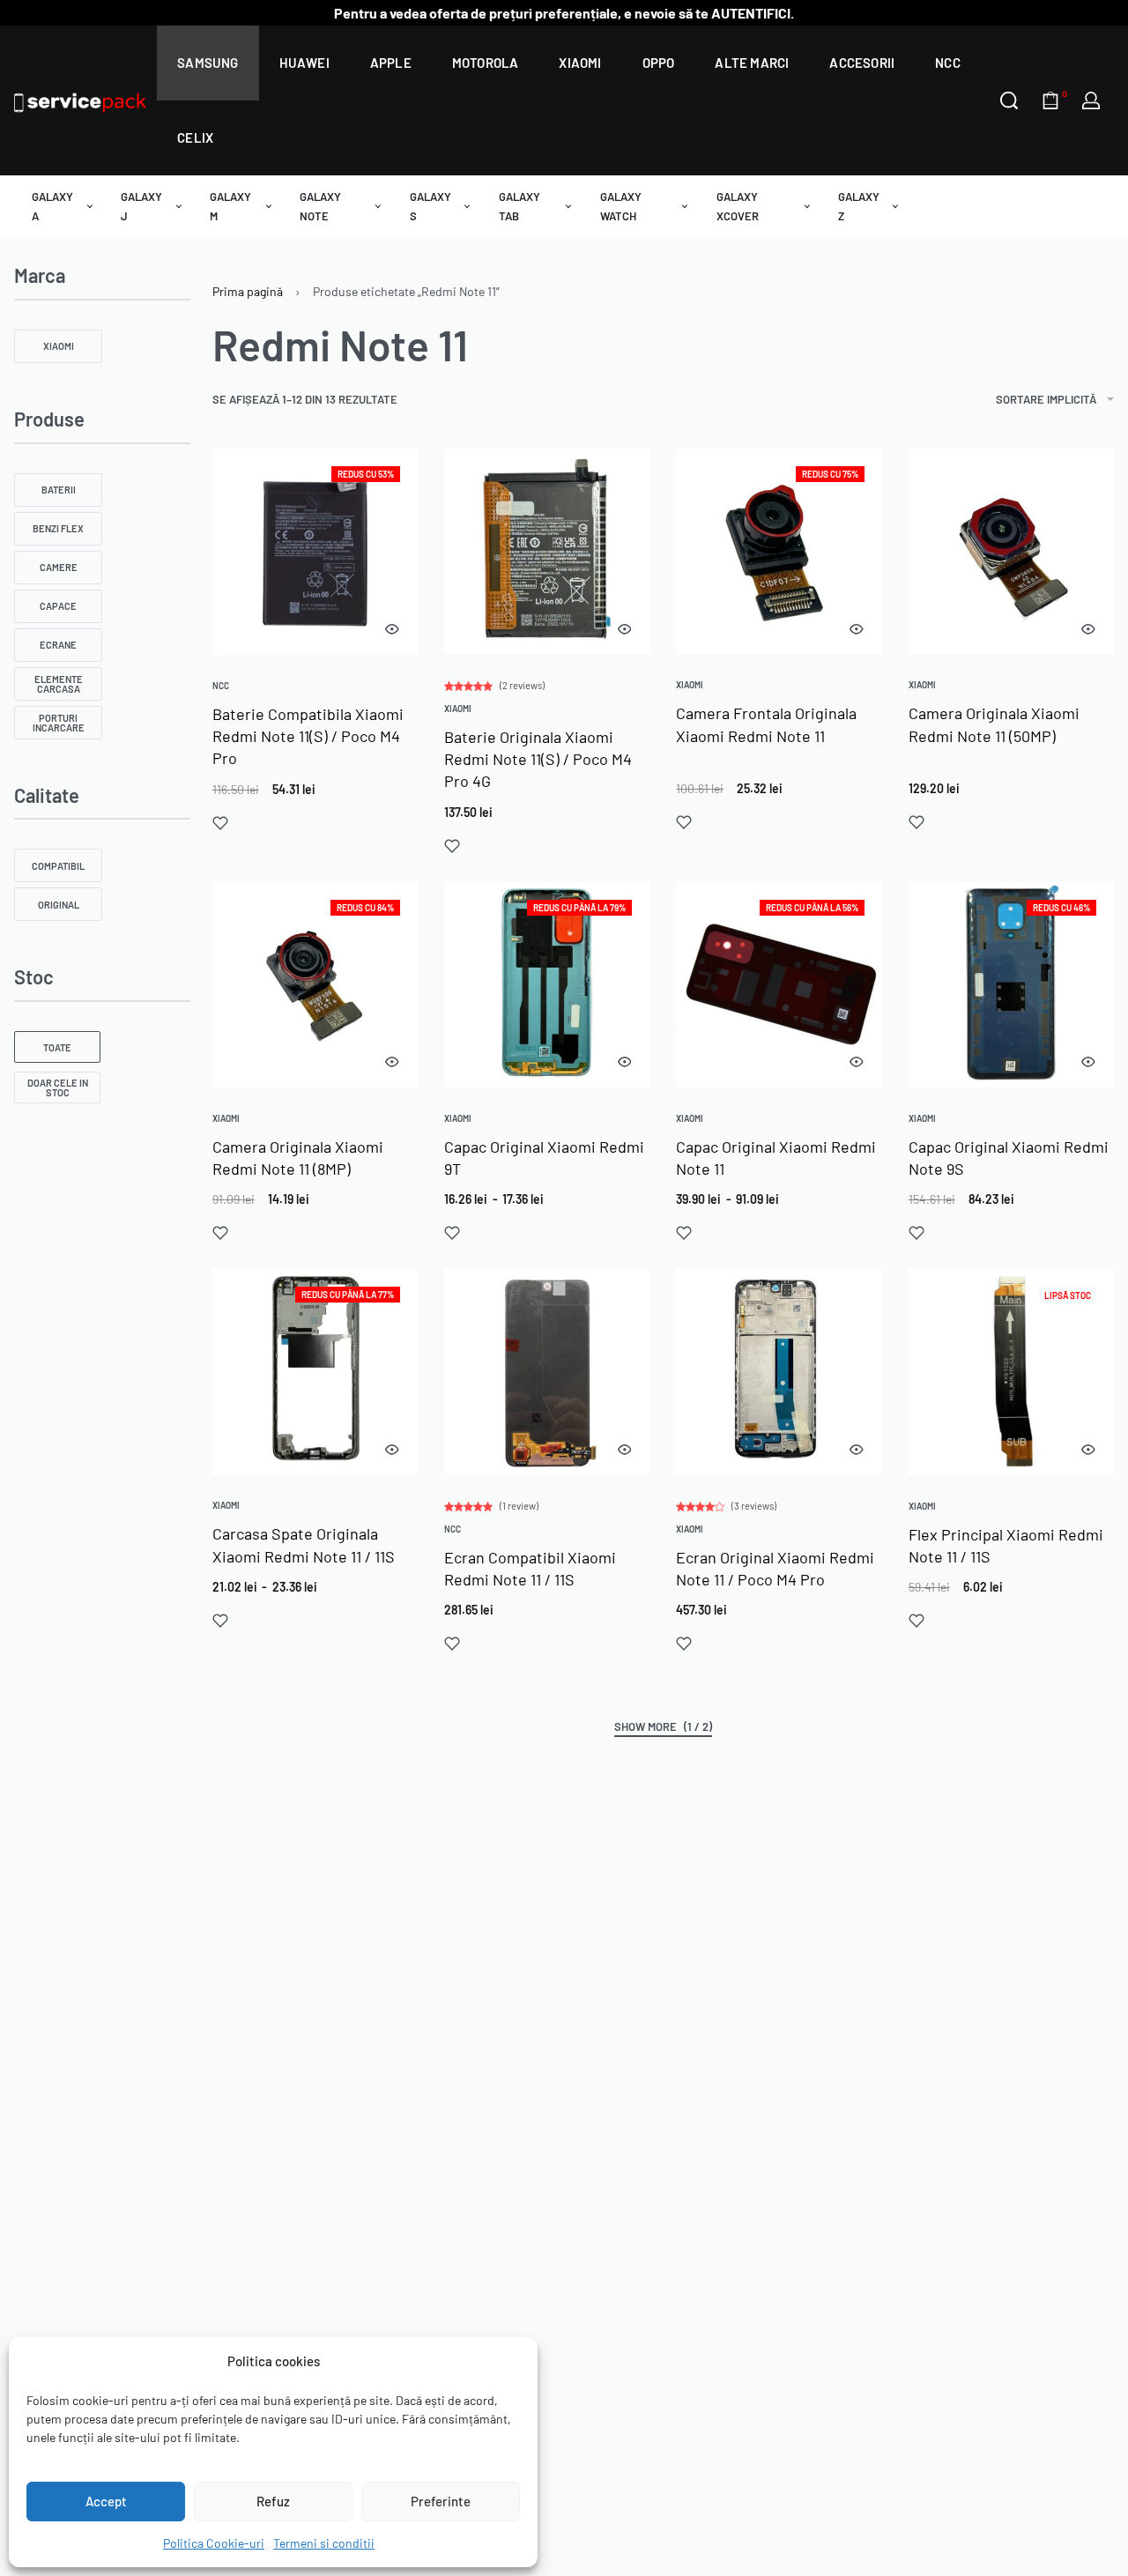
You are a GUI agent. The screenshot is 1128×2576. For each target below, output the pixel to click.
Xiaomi (458, 709)
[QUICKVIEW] (392, 629)
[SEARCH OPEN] (1009, 100)
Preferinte (441, 2501)
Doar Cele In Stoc (58, 1088)
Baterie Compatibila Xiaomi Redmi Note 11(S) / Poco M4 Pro (308, 736)
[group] (547, 551)
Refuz (273, 2501)
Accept (106, 2501)
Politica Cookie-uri (214, 2543)
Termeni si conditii (324, 2543)
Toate (57, 1047)
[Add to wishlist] (220, 823)
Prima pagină (248, 291)
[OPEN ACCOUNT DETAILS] (1091, 100)
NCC (221, 686)
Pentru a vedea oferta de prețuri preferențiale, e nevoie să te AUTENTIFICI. (564, 13)
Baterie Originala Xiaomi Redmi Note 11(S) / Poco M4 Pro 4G (538, 759)
